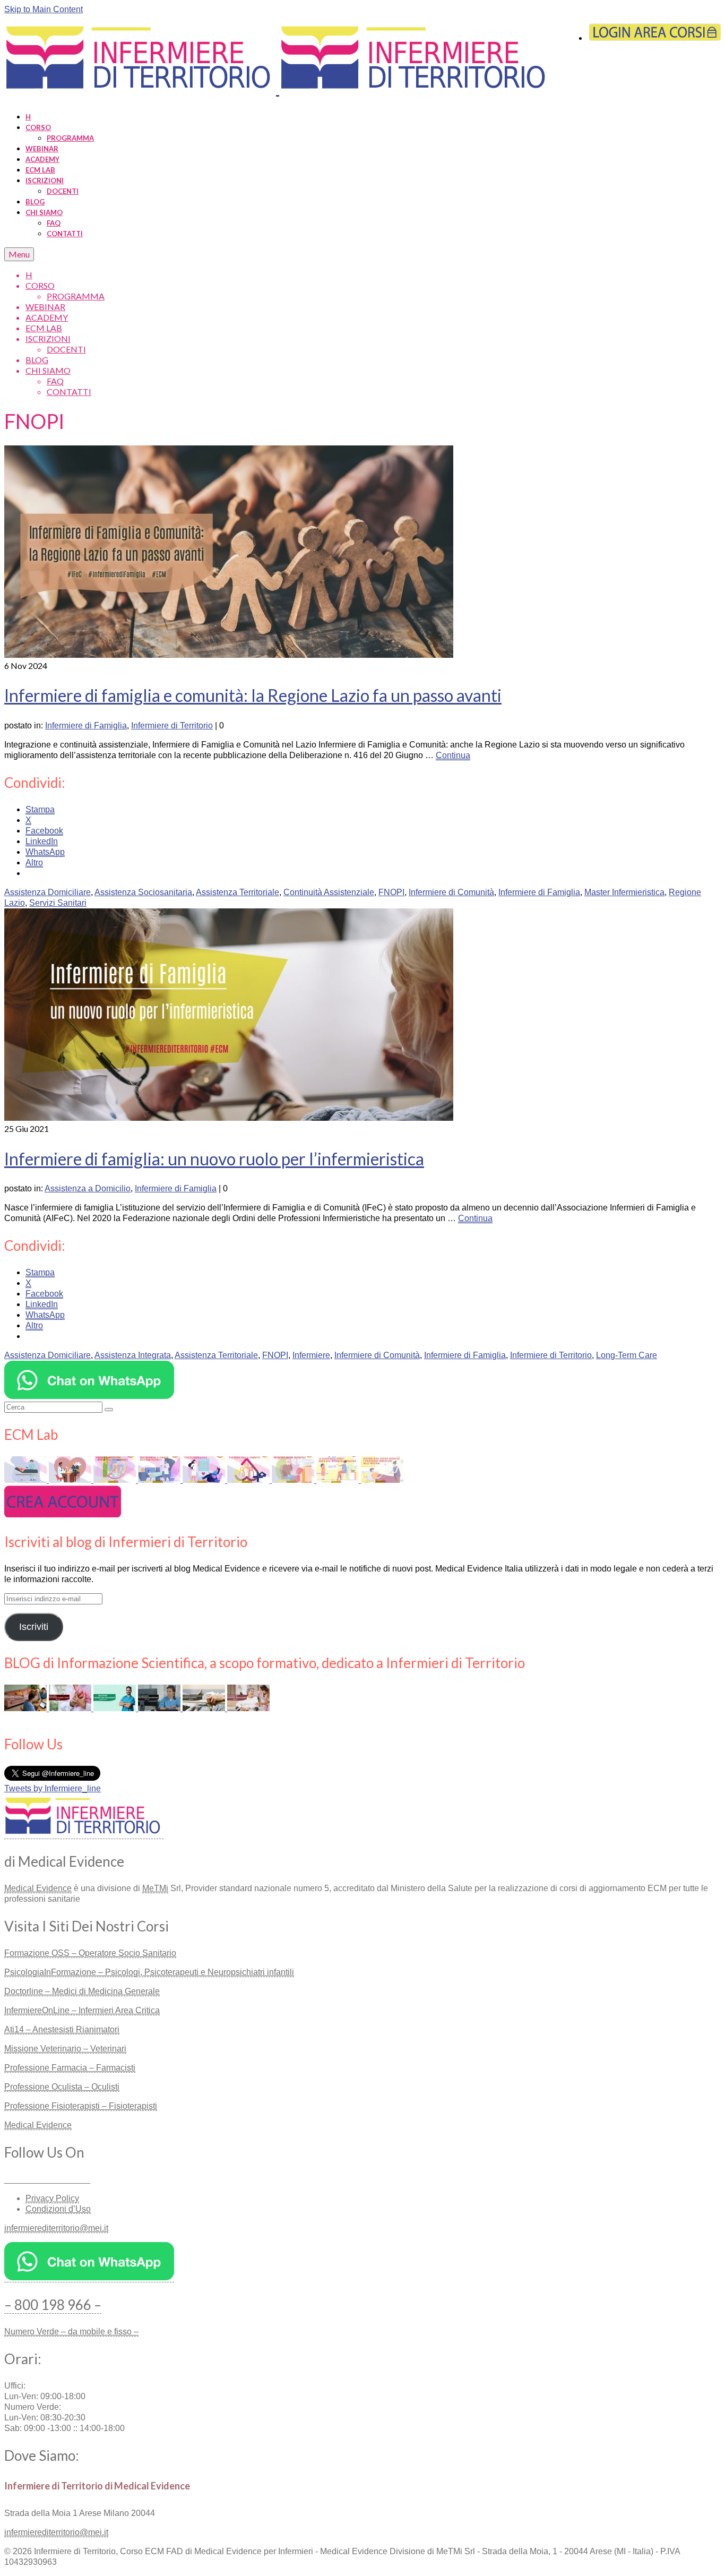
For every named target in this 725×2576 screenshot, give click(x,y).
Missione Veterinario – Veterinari (65, 2049)
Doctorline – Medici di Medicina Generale (82, 1991)
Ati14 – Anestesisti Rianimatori (62, 2029)
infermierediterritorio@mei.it (56, 2228)
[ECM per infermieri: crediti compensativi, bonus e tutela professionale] (116, 1708)
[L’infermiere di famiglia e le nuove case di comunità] (249, 1480)
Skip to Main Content (44, 9)
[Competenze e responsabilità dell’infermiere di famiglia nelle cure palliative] (160, 1480)
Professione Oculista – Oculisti (62, 2087)
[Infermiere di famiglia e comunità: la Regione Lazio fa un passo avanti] (229, 655)
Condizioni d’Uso (58, 2209)
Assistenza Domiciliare (48, 892)
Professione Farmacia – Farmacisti (70, 2068)
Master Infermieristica (624, 892)
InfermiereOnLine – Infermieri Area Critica (82, 2010)
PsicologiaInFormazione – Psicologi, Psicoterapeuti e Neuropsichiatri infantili (149, 1972)
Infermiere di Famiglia (86, 725)
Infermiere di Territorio (172, 725)
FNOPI (391, 892)
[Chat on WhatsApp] (89, 1396)
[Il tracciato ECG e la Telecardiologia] (205, 1480)
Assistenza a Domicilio (88, 1188)
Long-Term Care (627, 1355)
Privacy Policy (52, 2198)
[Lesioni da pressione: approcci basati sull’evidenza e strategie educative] (27, 1480)
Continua (453, 755)
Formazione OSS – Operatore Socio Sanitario (90, 1953)
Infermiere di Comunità (451, 892)
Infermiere (311, 1355)
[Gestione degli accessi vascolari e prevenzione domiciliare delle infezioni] (382, 1480)
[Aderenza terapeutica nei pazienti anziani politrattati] (294, 1480)
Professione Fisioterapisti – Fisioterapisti (81, 2106)
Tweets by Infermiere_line (53, 1788)
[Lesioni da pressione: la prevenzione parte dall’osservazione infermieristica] (205, 1708)
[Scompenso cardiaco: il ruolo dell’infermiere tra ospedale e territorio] (71, 1708)
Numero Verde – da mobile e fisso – (71, 2332)
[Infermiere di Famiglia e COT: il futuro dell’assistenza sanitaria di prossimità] (248, 1708)
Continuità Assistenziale (329, 892)
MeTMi (155, 1888)
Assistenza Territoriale (238, 892)
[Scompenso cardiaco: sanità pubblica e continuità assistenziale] (71, 1480)
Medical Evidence (38, 1888)
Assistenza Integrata (133, 1355)
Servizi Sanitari (58, 903)
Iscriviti (34, 1627)
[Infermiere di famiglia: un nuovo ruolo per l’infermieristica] (229, 1118)
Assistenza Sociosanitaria (143, 892)
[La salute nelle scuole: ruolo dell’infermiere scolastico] (339, 1480)
